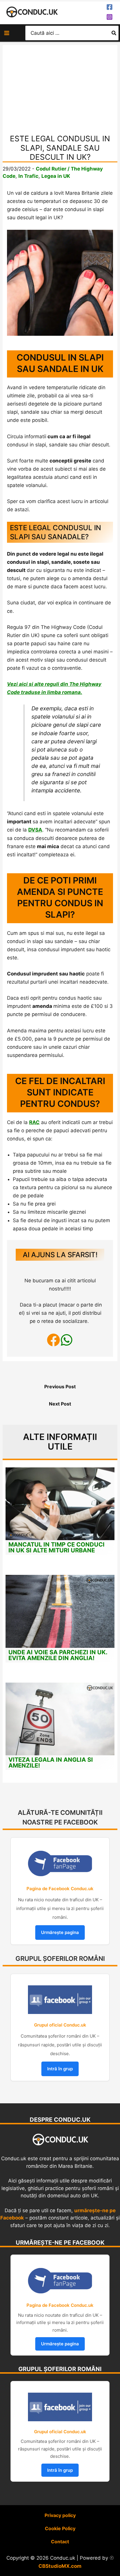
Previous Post (60, 1387)
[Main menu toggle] (7, 33)
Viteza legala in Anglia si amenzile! (51, 1763)
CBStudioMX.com (60, 2566)
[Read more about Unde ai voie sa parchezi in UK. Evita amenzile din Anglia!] (60, 1611)
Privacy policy (60, 2515)
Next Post (60, 1404)
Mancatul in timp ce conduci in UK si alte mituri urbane (57, 1547)
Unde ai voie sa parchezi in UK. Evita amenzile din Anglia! (58, 1655)
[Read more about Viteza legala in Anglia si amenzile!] (60, 1719)
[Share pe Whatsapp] (67, 1341)
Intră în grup (60, 2069)
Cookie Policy (60, 2528)
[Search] (114, 33)
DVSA (35, 830)
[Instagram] (110, 17)
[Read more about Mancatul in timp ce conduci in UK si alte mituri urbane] (60, 1503)
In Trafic (28, 176)
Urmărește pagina (60, 1932)
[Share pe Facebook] (53, 1341)
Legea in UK (56, 176)
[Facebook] (110, 7)
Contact (60, 2542)
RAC (34, 1122)
